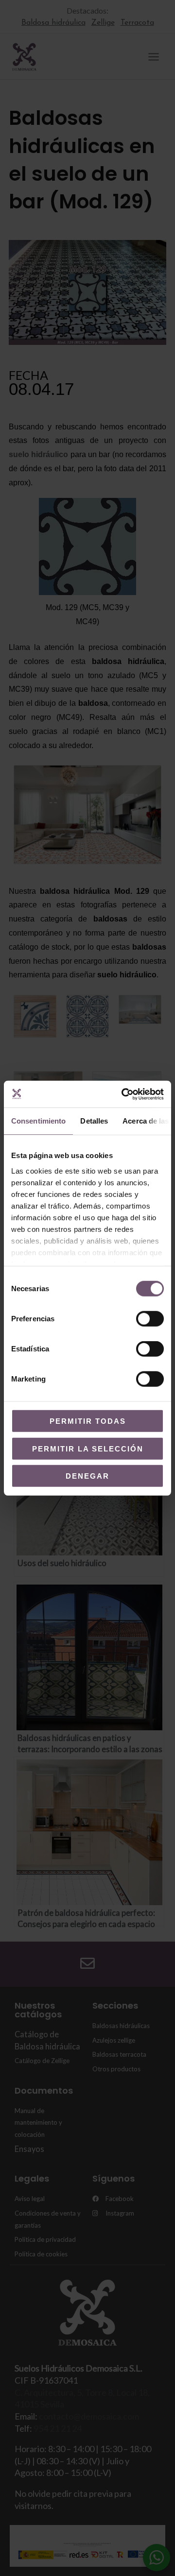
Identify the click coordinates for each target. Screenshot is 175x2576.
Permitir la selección (88, 1448)
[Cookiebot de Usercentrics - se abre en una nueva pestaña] (123, 1094)
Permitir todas (88, 1421)
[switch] (150, 1319)
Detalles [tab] (94, 1121)
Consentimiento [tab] (38, 1121)
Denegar (87, 1476)
